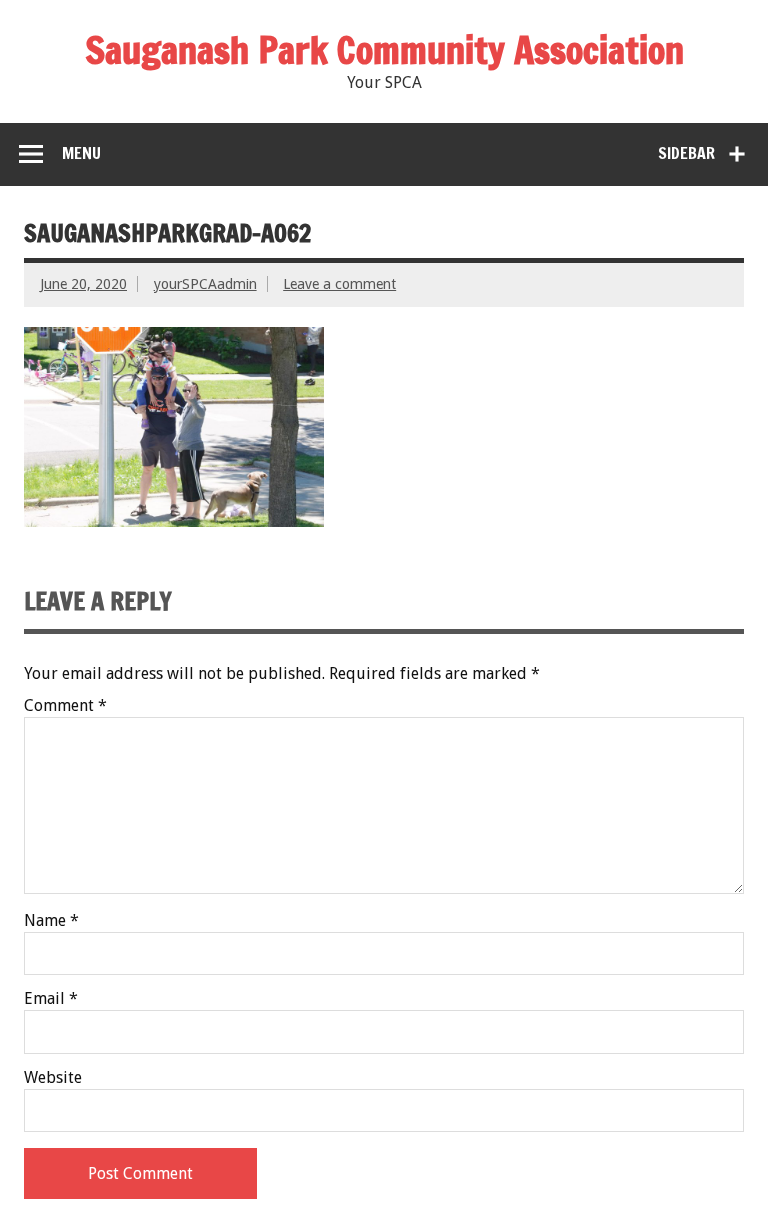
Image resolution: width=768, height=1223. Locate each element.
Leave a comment (339, 284)
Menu (81, 153)
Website (53, 1078)
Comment (65, 706)
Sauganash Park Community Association (384, 50)
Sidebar (686, 153)
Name (51, 921)
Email (51, 999)
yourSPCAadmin (205, 284)
